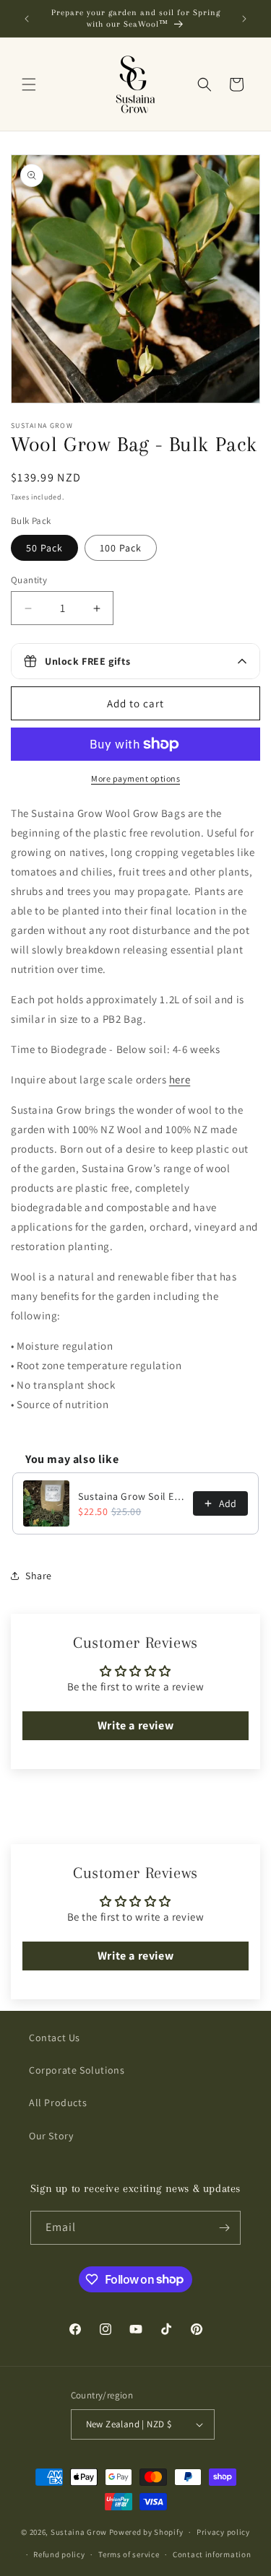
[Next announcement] (244, 19)
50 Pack (44, 548)
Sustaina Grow (79, 2532)
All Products (58, 2103)
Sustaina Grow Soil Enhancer (131, 1496)
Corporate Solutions (77, 2070)
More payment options (135, 778)
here (180, 1079)
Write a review (135, 1725)
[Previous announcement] (27, 19)
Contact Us (55, 2038)
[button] (29, 84)
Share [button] (39, 1576)
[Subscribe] (224, 2228)
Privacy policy (223, 2532)
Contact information (212, 2554)
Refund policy (59, 2554)
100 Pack (121, 548)
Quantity (29, 580)
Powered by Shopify (146, 2532)
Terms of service (129, 2554)
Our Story (51, 2136)
